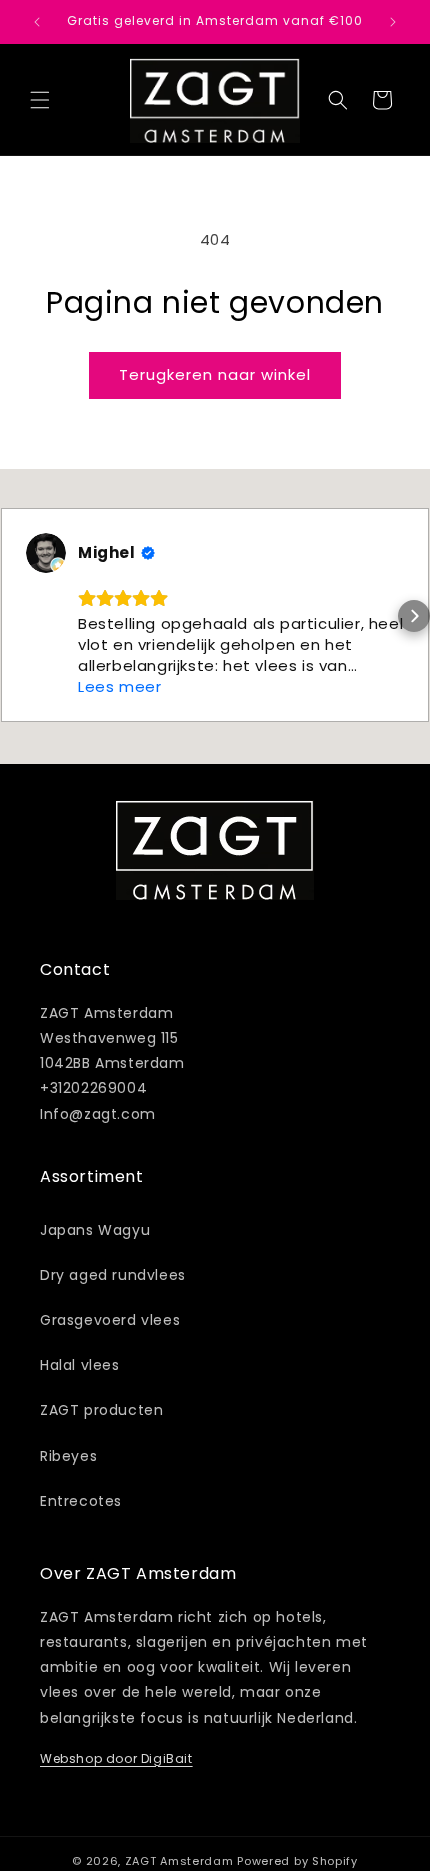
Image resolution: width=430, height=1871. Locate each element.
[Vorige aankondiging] (37, 22)
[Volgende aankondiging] (393, 22)
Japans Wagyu (95, 1230)
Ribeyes (68, 1456)
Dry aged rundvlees (113, 1275)
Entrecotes (81, 1501)
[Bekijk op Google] (46, 553)
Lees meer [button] (119, 686)
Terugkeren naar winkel (215, 374)
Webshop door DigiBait (116, 1758)
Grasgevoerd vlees (110, 1320)
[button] (40, 100)
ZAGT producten (101, 1410)
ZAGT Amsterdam (179, 1861)
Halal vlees (80, 1365)
